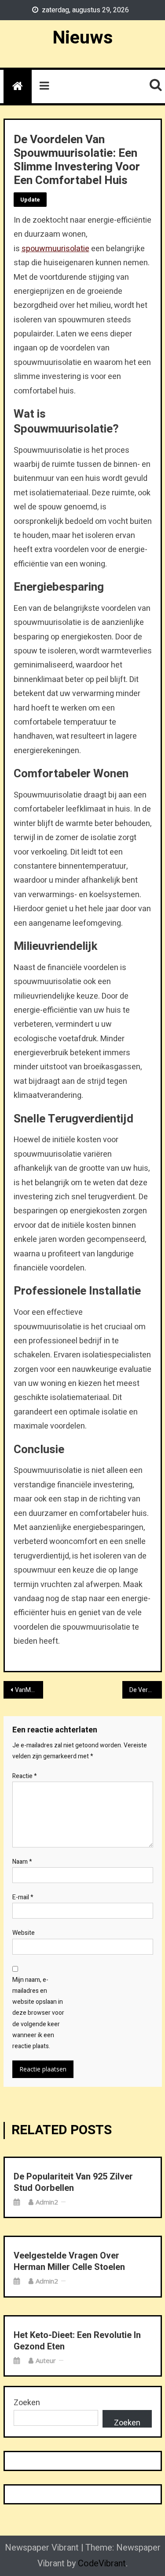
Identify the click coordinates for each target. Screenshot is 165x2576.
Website (24, 1933)
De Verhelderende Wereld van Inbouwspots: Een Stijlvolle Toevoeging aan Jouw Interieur (146, 1690)
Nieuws (82, 38)
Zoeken (27, 2403)
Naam (22, 1862)
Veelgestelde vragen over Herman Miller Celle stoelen (69, 2262)
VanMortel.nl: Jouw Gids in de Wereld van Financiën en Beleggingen (29, 1690)
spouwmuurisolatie (55, 249)
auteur (46, 2360)
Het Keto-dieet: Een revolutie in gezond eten (77, 2341)
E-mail (23, 1897)
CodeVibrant (102, 2563)
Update (30, 200)
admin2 (47, 2202)
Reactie (25, 1776)
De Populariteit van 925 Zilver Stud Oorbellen (73, 2183)
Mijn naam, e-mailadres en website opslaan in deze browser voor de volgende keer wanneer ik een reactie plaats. (38, 2013)
